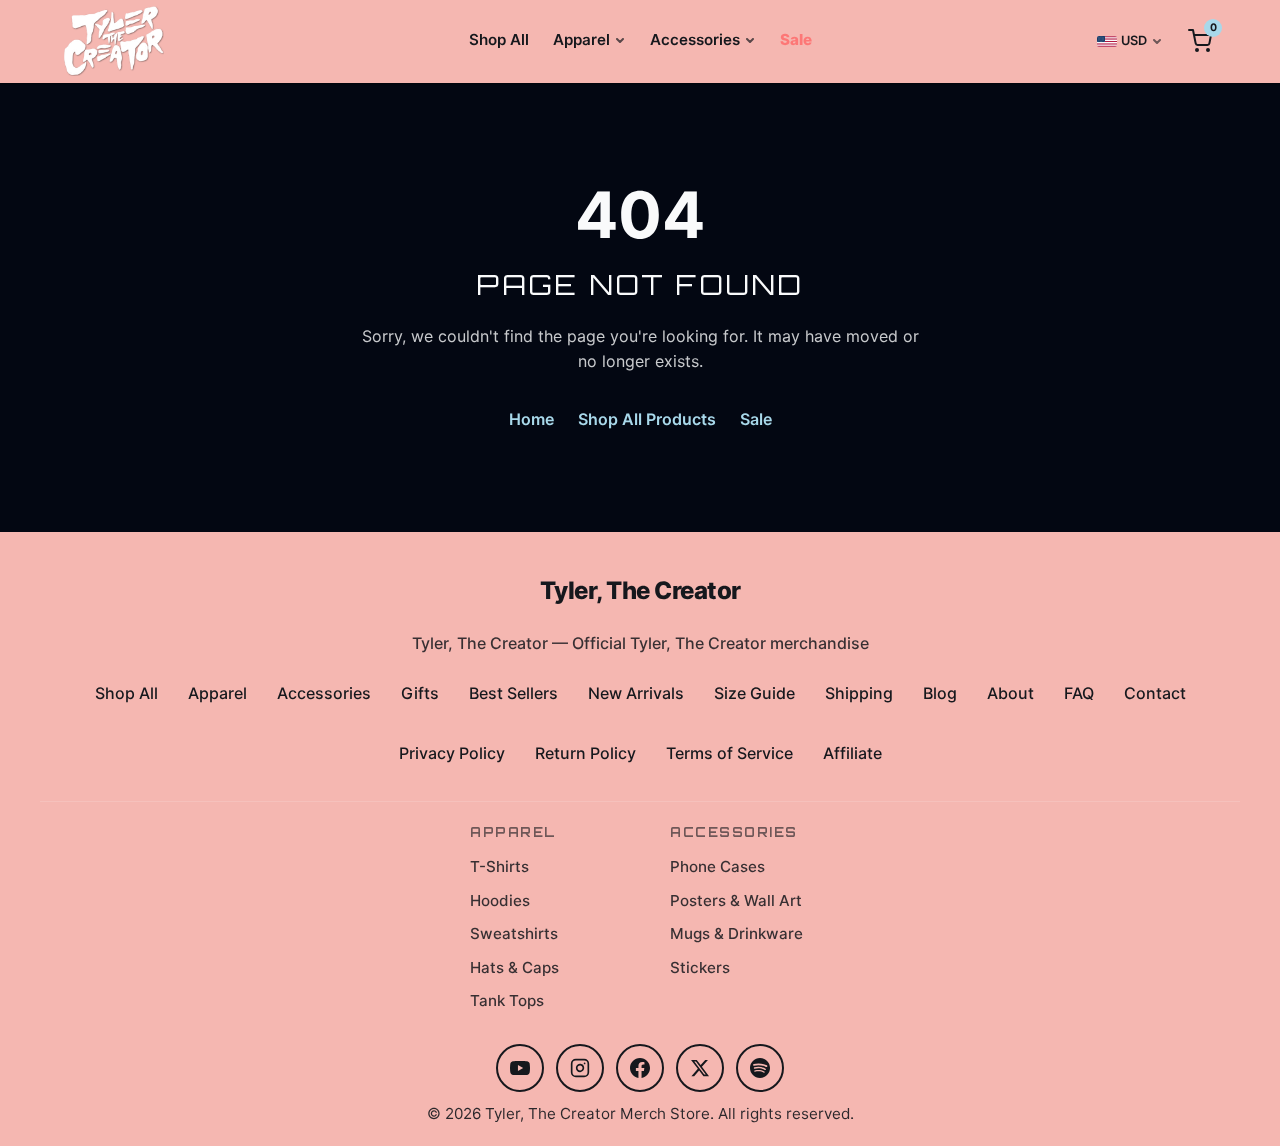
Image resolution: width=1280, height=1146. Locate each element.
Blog (940, 693)
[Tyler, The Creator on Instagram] (580, 1068)
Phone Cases (717, 866)
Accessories (695, 39)
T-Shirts (499, 866)
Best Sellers (513, 693)
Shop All (499, 39)
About (1010, 693)
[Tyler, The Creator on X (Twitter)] (700, 1068)
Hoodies (500, 900)
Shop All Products (647, 419)
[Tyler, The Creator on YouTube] (520, 1068)
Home (531, 419)
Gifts (420, 693)
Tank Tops (507, 1000)
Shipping (859, 693)
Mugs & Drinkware (736, 933)
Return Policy (585, 753)
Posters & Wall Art (736, 900)
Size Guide (754, 693)
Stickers (700, 967)
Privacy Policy (452, 753)
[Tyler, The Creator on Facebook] (640, 1068)
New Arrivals (636, 693)
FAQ (1079, 693)
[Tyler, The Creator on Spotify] (760, 1068)
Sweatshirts (514, 933)
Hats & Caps (514, 967)
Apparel (581, 39)
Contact (1155, 693)
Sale (796, 39)
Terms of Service (729, 753)
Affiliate (852, 753)
